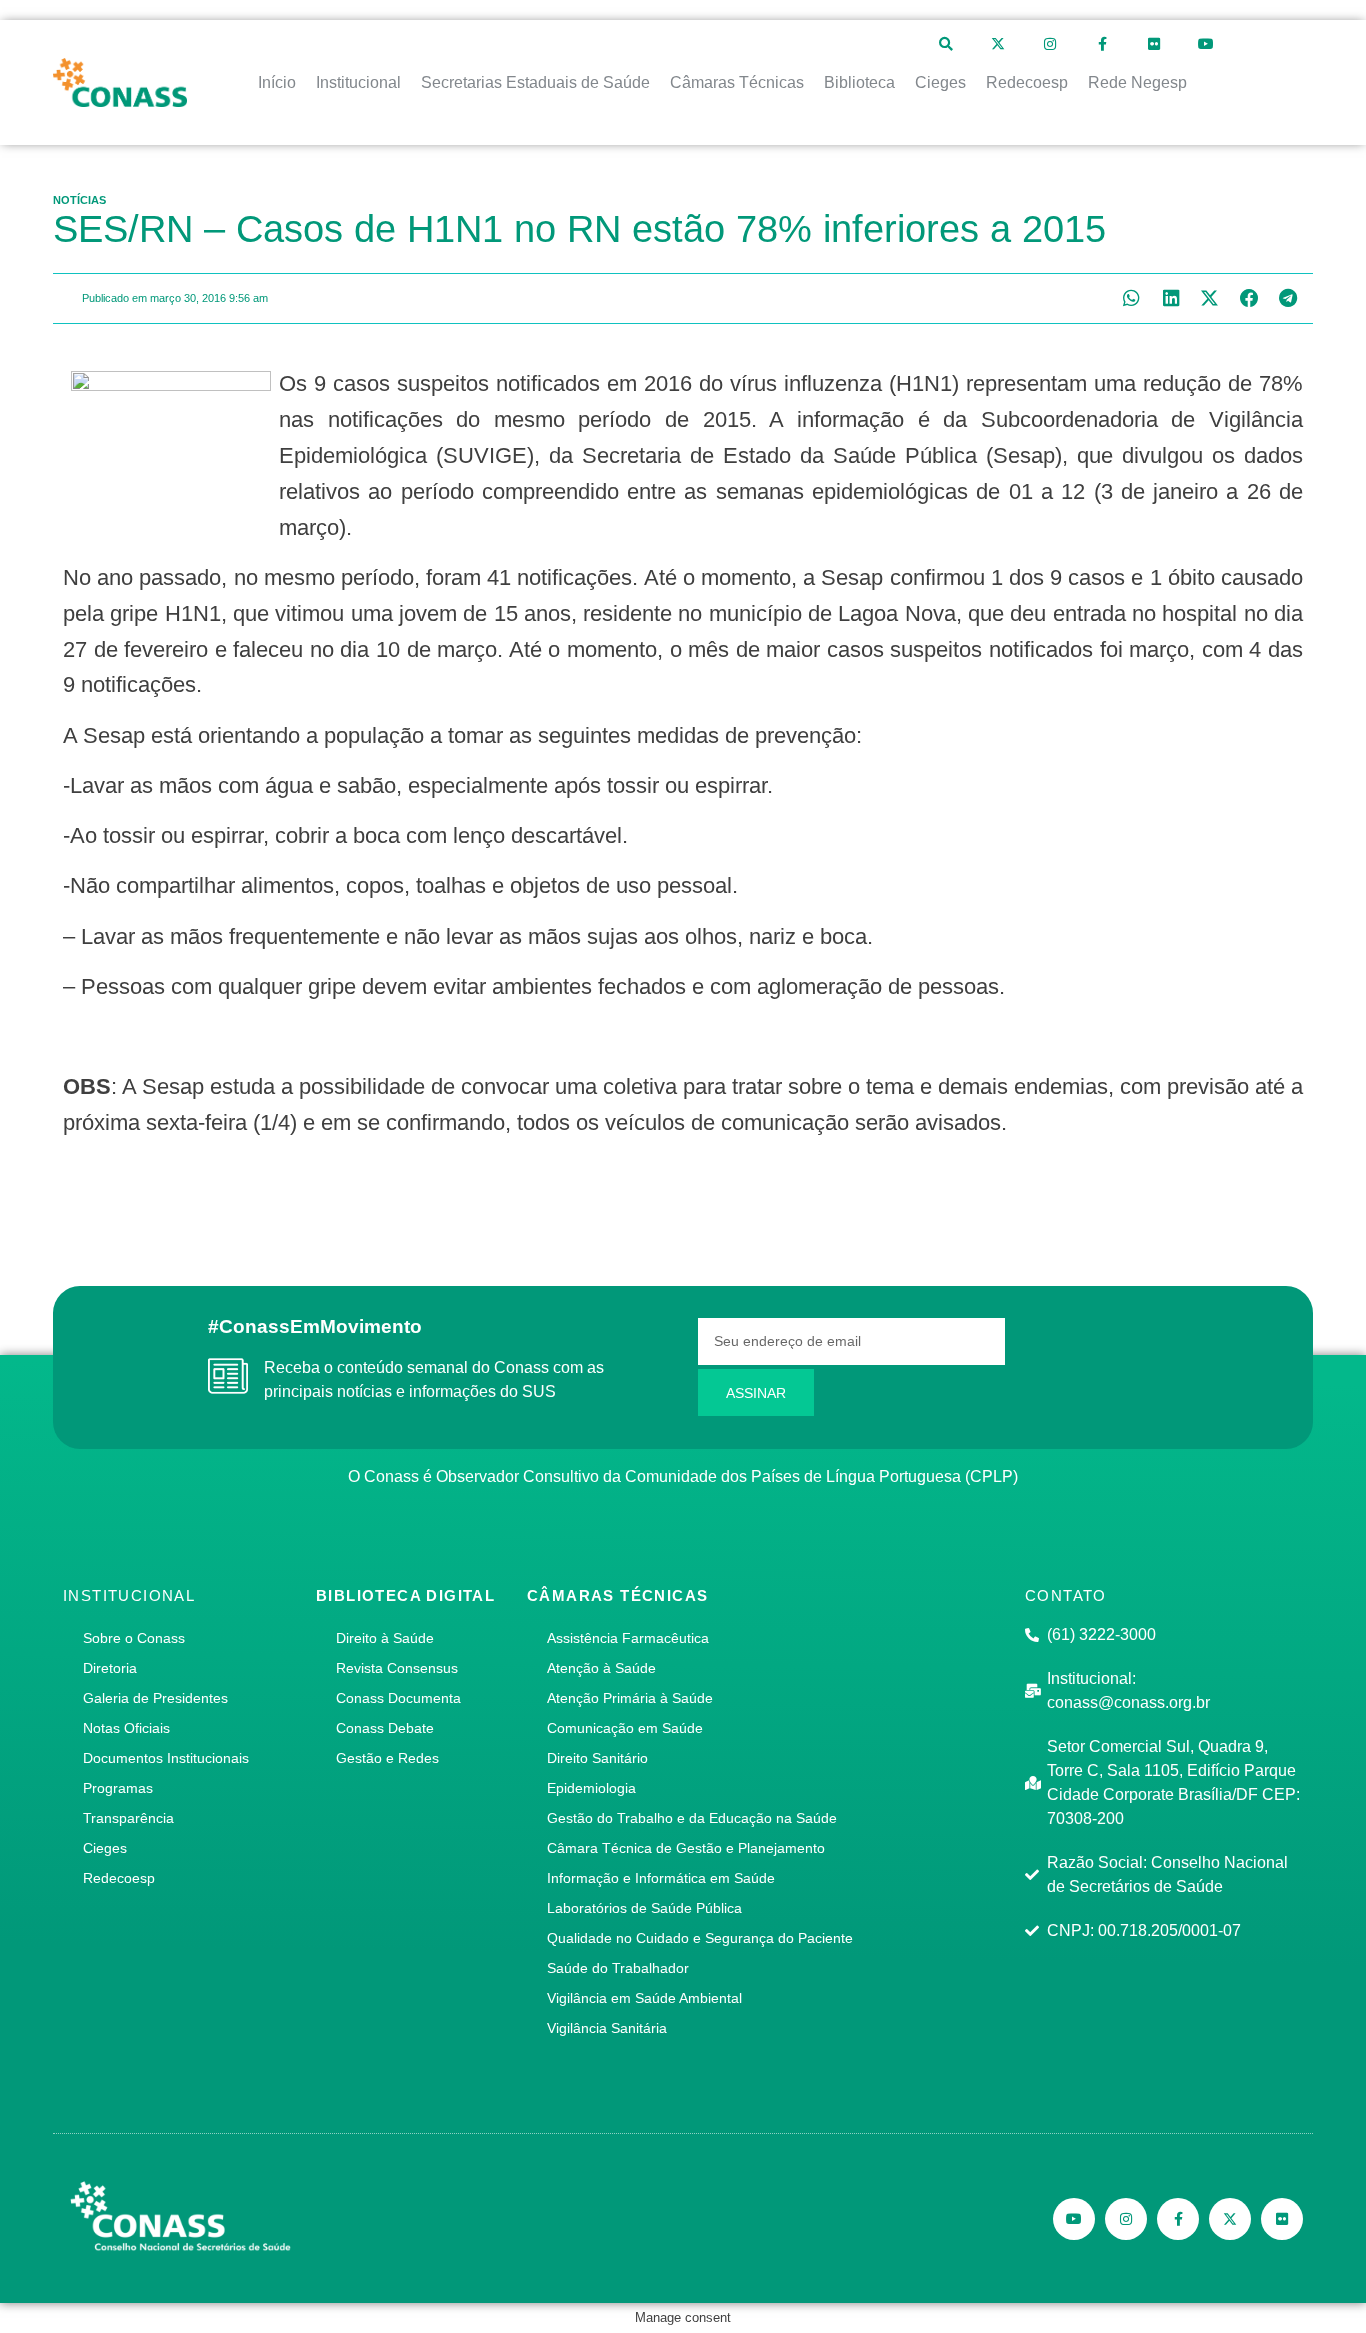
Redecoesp (119, 1878)
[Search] (946, 44)
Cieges (105, 1848)
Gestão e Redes (387, 1758)
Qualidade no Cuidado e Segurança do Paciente (700, 1938)
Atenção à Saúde (601, 1668)
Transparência (128, 1818)
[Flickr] (1154, 44)
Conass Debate (385, 1728)
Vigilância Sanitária (607, 2028)
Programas (118, 1788)
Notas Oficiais (126, 1728)
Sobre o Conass (134, 1638)
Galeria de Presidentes (155, 1698)
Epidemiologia (591, 1788)
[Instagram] (1050, 44)
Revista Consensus (397, 1668)
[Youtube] (1206, 44)
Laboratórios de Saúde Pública (644, 1908)
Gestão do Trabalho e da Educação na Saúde (692, 1818)
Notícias (79, 200)
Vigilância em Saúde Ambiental (644, 1998)
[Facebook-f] (1102, 44)
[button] (1131, 298)
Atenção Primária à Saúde (630, 1698)
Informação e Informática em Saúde (661, 1878)
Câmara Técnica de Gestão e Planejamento (686, 1848)
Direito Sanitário (597, 1758)
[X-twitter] (998, 44)
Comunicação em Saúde (625, 1728)
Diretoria (110, 1668)
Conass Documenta (398, 1698)
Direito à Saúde (385, 1638)
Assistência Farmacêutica (628, 1638)
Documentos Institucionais (166, 1758)
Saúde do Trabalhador (618, 1968)
